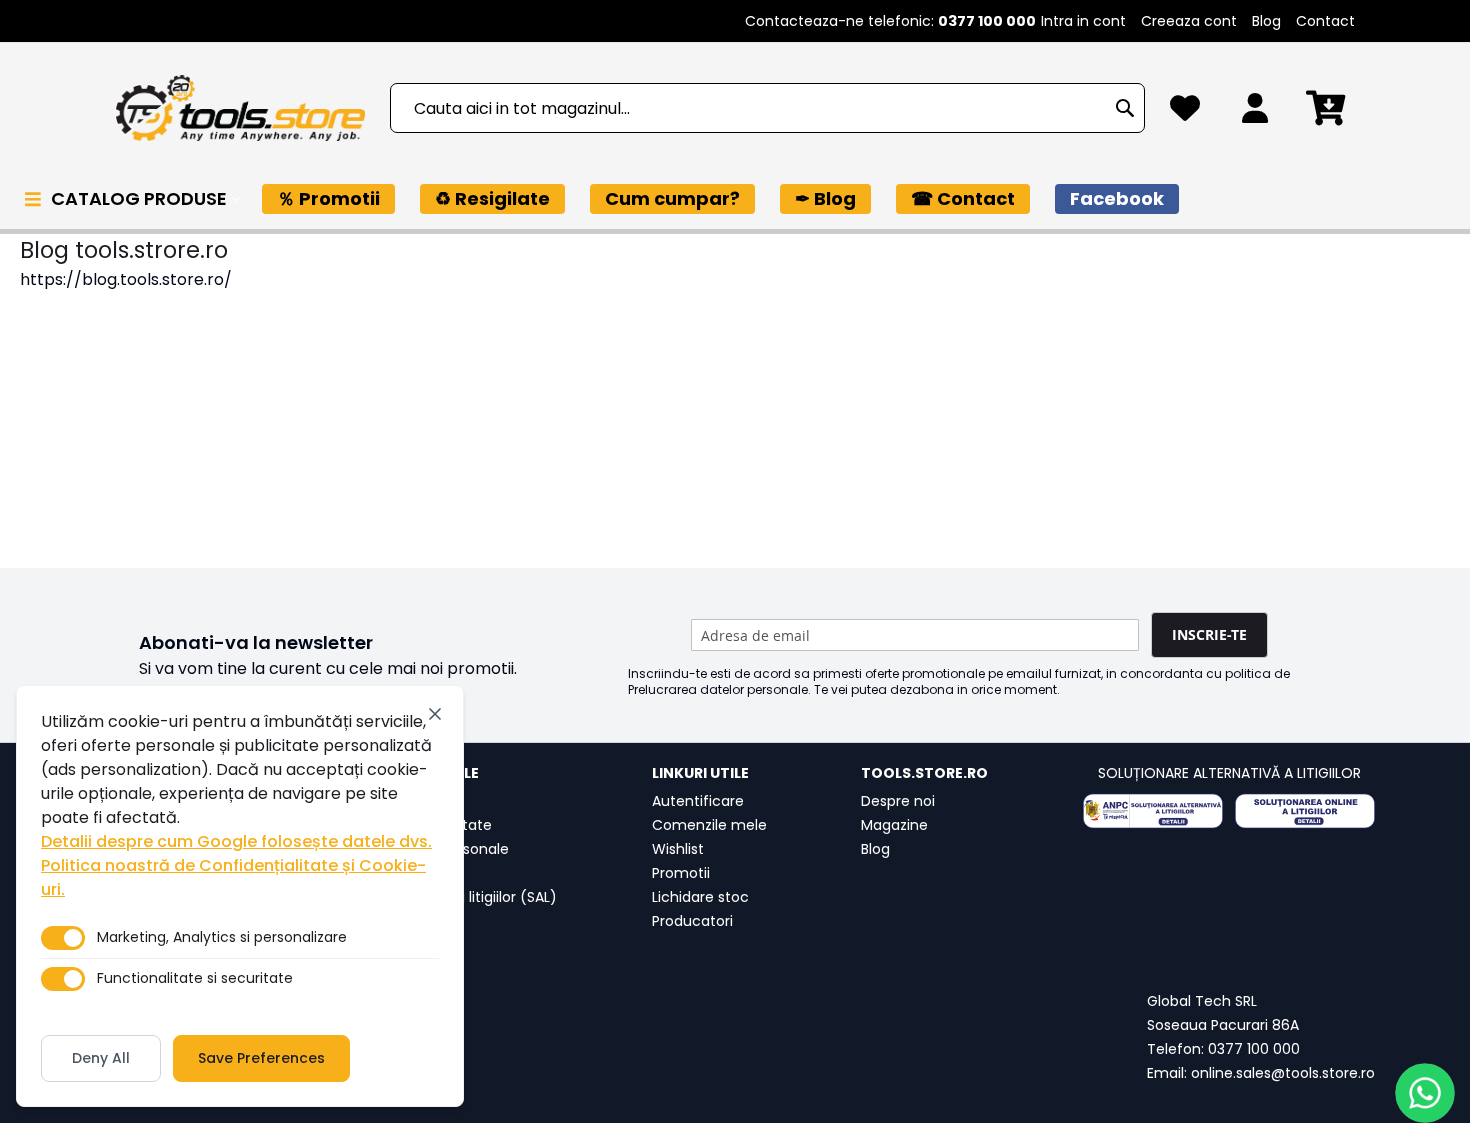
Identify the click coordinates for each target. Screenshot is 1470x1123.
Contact (1325, 21)
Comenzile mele (709, 825)
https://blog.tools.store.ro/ (126, 279)
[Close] (435, 714)
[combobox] (767, 108)
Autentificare (698, 801)
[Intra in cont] (1255, 113)
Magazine (894, 825)
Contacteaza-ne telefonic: (890, 21)
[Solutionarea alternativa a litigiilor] (1153, 811)
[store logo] (240, 108)
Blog (1266, 21)
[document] (240, 896)
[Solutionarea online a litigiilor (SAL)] (1305, 811)
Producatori (692, 921)
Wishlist (678, 849)
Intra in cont (1083, 21)
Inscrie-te (1209, 634)
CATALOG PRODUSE (141, 198)
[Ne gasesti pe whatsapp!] (1425, 1093)
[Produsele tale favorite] (1185, 113)
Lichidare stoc (700, 897)
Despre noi (898, 801)
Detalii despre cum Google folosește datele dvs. (236, 841)
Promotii (681, 873)
